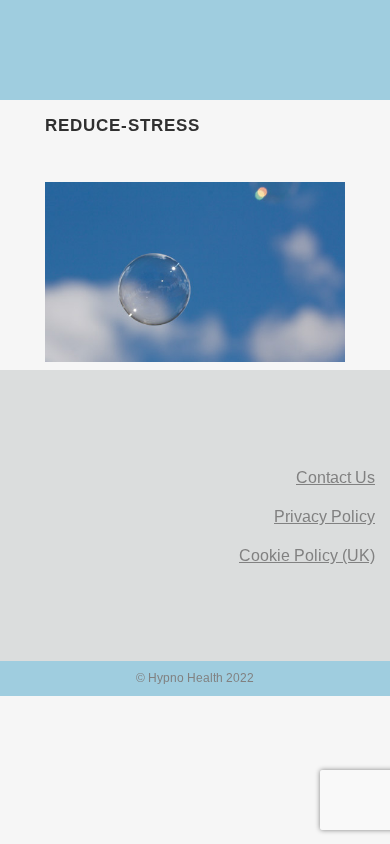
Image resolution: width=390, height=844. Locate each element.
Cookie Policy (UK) (307, 555)
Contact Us (335, 477)
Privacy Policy (324, 516)
